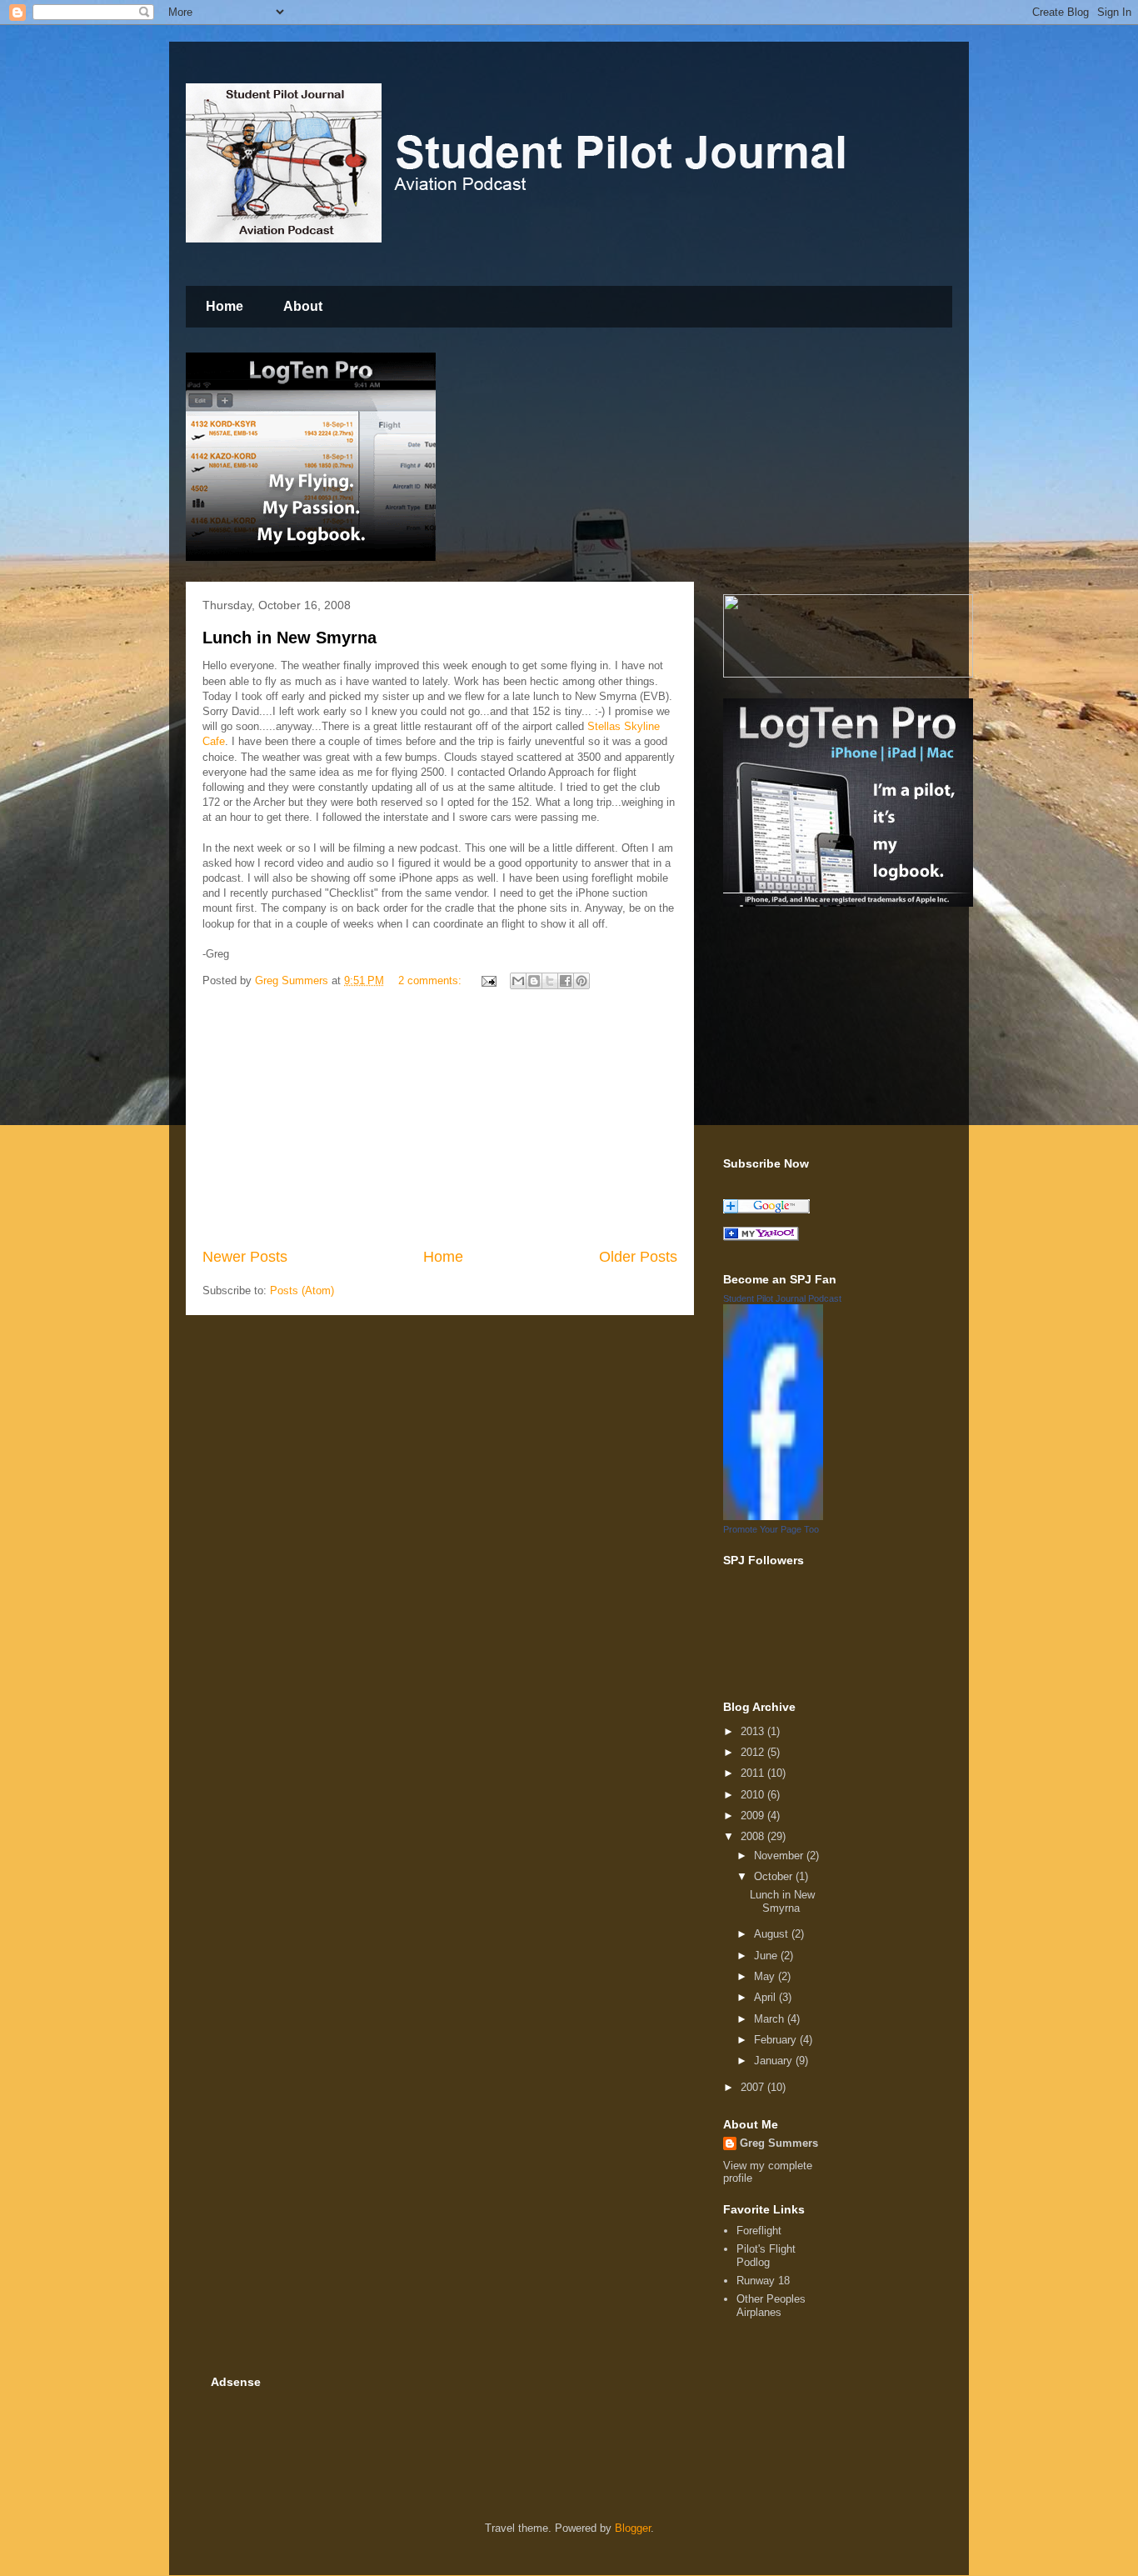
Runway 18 (763, 2281)
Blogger (633, 2528)
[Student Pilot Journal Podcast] (773, 1516)
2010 (754, 1795)
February (777, 2040)
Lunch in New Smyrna (289, 638)
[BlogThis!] (534, 981)
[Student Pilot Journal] (761, 1237)
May (766, 1976)
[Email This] (518, 981)
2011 (754, 1773)
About (303, 306)
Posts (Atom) (302, 1291)
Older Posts (638, 1257)
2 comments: (432, 980)
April (766, 1997)
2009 (754, 1816)
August (773, 1934)
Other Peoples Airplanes (771, 2306)
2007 (754, 2087)
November (780, 1856)
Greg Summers (779, 2143)
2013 (754, 1731)
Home (225, 306)
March (771, 2019)
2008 (754, 1836)
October (775, 1876)
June (767, 1956)
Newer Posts (245, 1257)
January (775, 2061)
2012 (754, 1752)
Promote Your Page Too (771, 1529)
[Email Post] (488, 980)
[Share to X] (550, 981)
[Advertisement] (440, 1121)
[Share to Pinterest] (581, 981)
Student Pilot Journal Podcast (782, 1298)
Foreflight (759, 2231)
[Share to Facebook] (566, 981)
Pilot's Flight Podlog (766, 2256)
